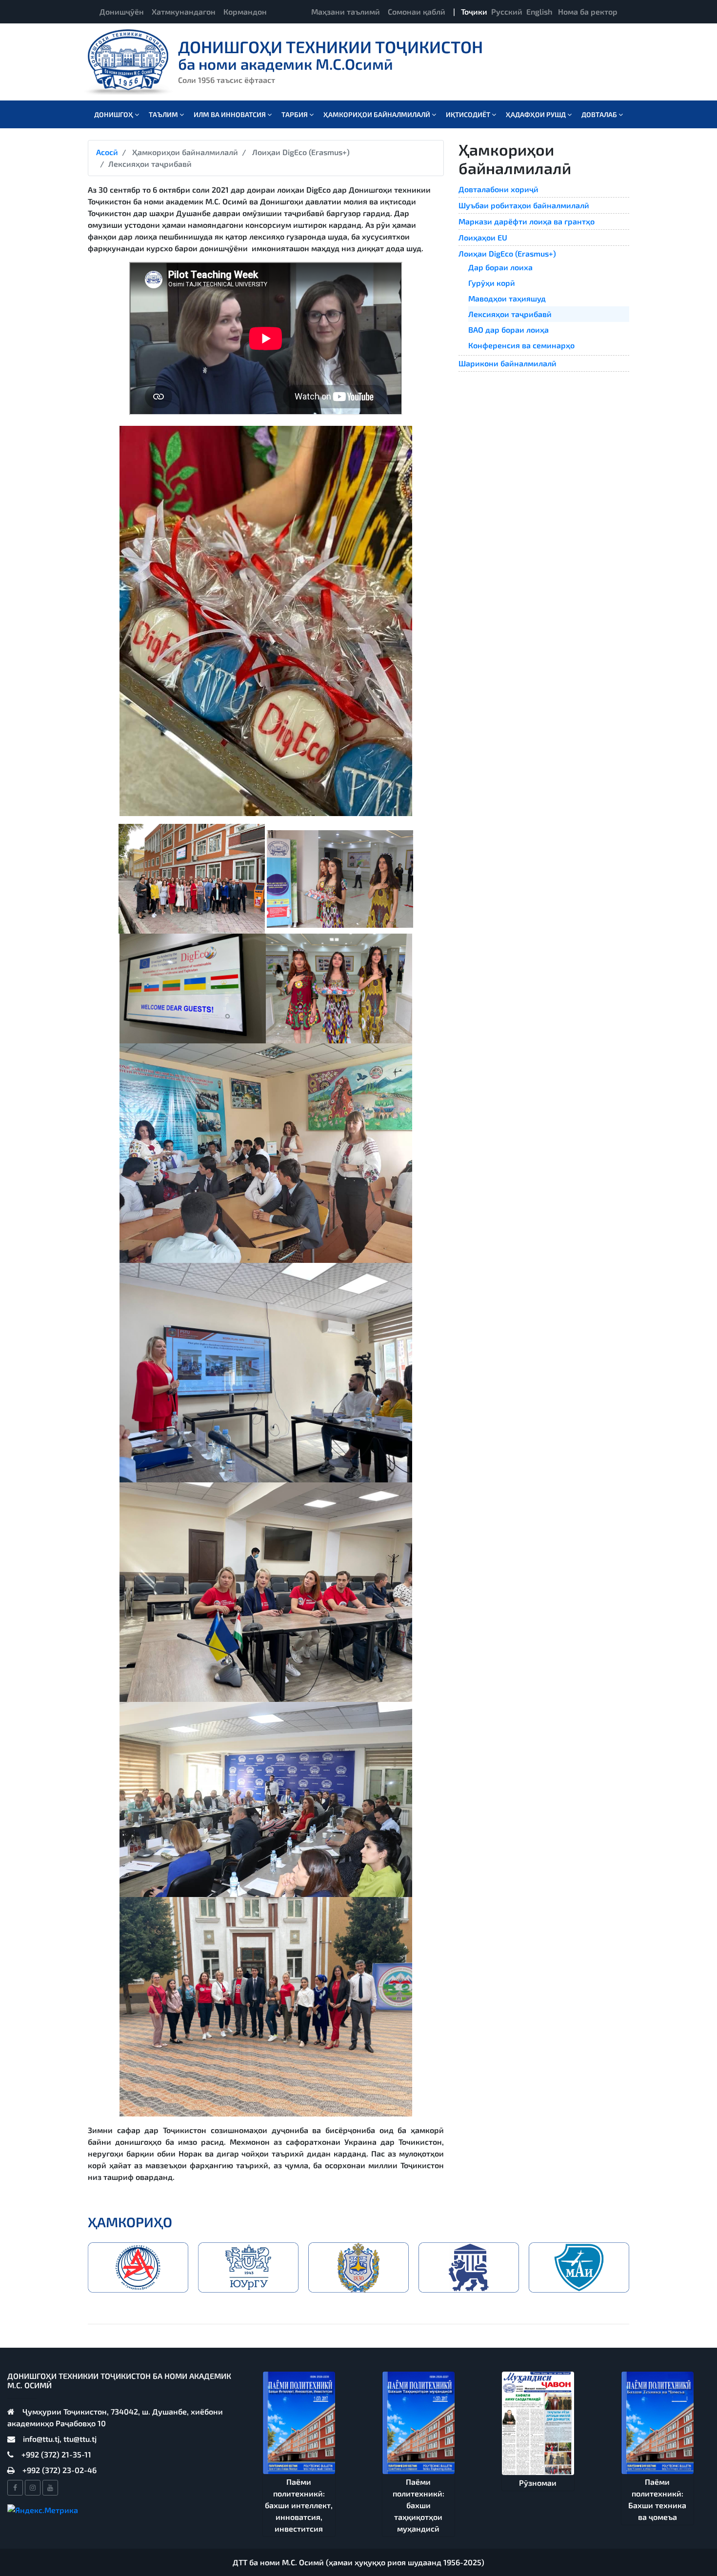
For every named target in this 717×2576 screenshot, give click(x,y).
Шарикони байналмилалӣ (508, 363)
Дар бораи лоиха (500, 267)
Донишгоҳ (114, 114)
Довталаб (600, 114)
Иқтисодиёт (469, 114)
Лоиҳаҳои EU (483, 237)
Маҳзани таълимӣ (346, 11)
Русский (507, 11)
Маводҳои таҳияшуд (507, 298)
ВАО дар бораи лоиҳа (508, 329)
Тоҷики (474, 11)
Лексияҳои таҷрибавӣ (510, 314)
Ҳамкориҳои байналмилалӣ (378, 114)
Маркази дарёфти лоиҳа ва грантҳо (527, 221)
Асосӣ (107, 152)
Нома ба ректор (588, 11)
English (539, 11)
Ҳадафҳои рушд (537, 114)
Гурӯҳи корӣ (492, 283)
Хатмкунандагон (184, 11)
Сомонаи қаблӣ (417, 11)
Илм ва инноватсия (230, 114)
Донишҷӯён (122, 11)
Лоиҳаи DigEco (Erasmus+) (507, 253)
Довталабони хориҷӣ (498, 189)
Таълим (164, 114)
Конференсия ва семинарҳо (521, 345)
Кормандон (245, 11)
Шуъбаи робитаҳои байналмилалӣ (524, 205)
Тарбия (295, 114)
